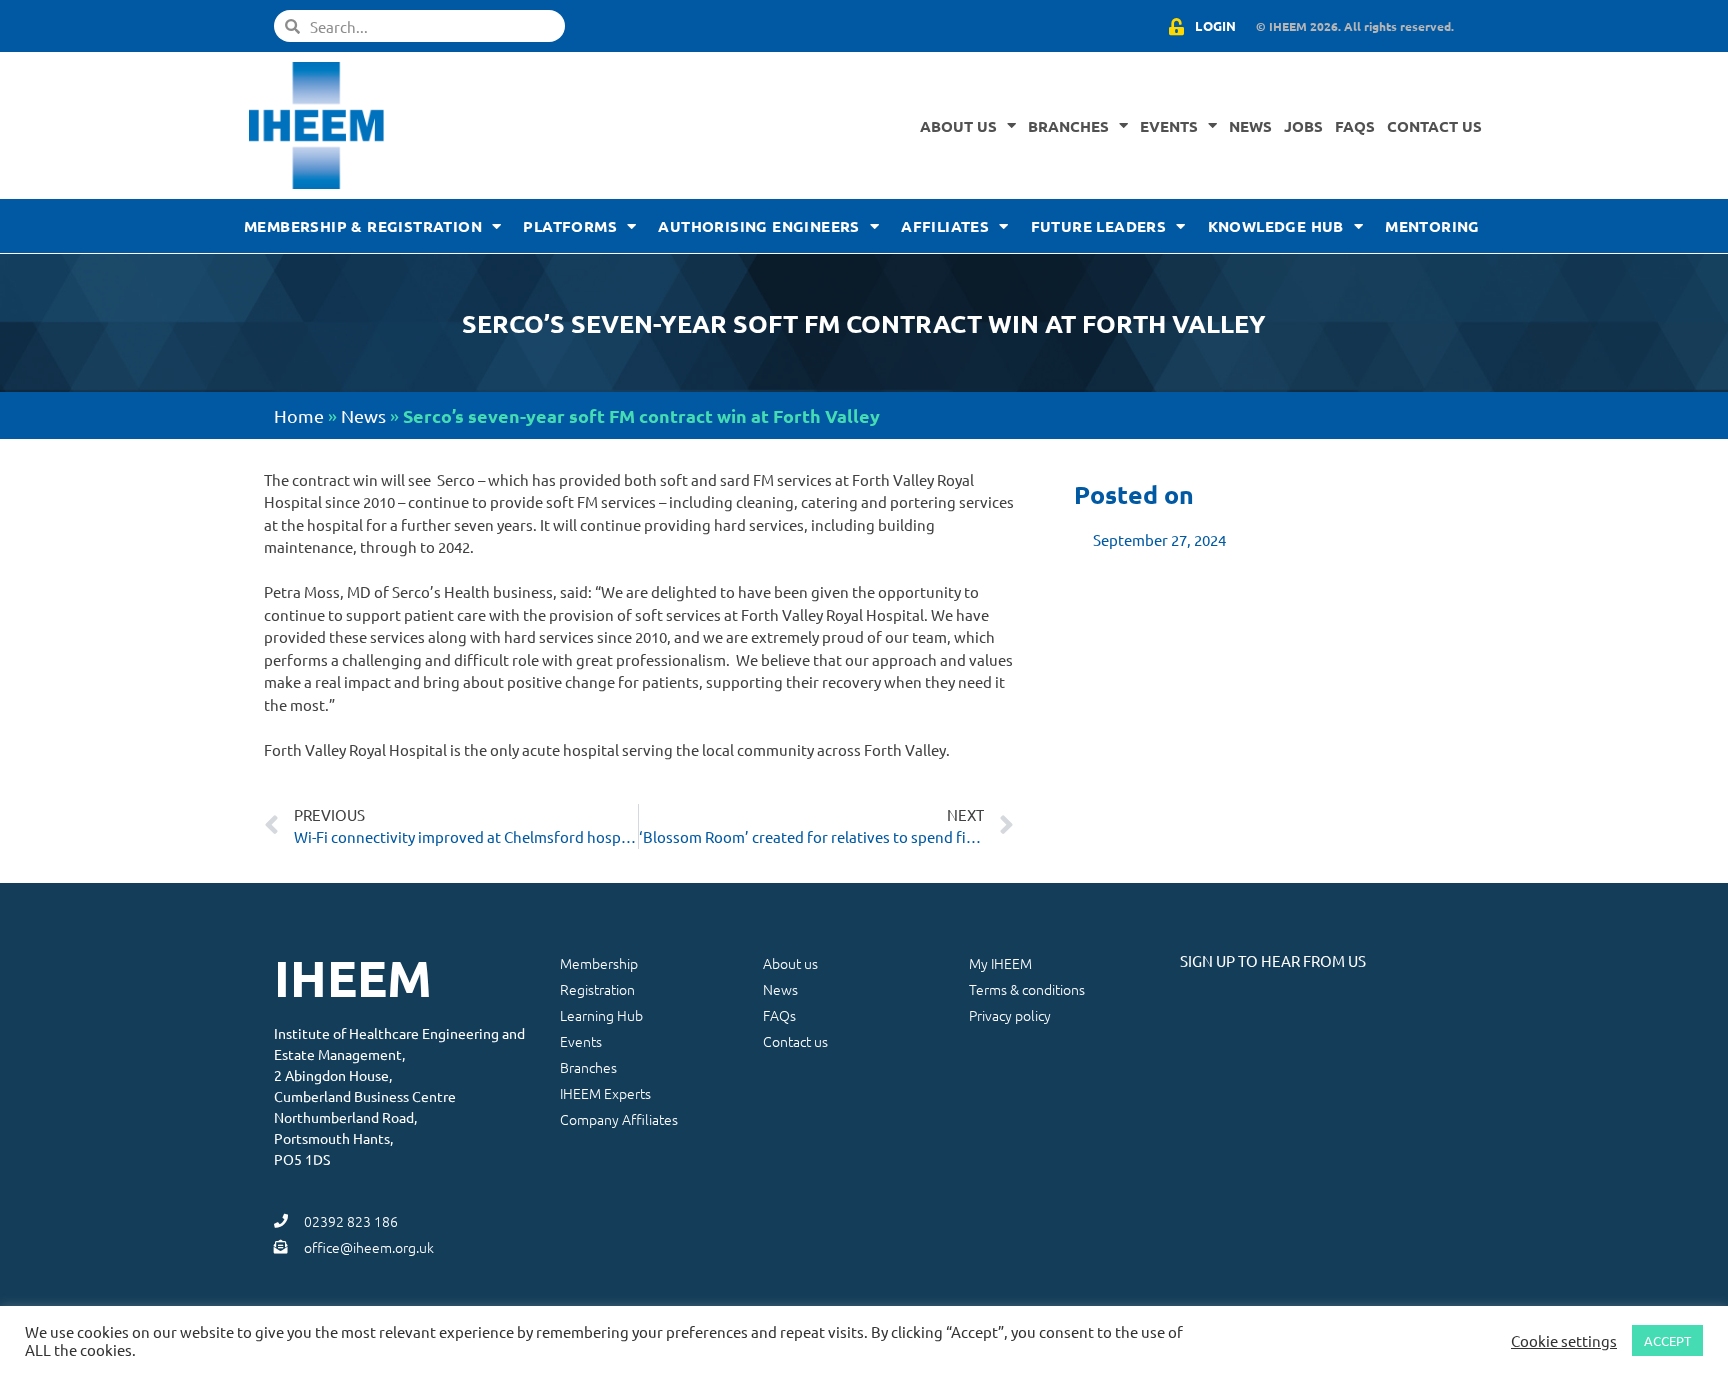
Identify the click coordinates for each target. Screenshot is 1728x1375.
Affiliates (945, 226)
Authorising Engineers (758, 226)
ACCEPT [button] (1667, 1340)
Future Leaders (1099, 226)
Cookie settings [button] (1564, 1341)
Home (299, 415)
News (1250, 126)
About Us (958, 126)
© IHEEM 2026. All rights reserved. (1355, 26)
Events (1169, 126)
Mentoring (1432, 226)
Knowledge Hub (1276, 226)
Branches (1068, 126)
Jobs (1303, 126)
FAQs (1355, 126)
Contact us (1434, 126)
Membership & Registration (363, 226)
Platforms (570, 226)
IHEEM (353, 977)
